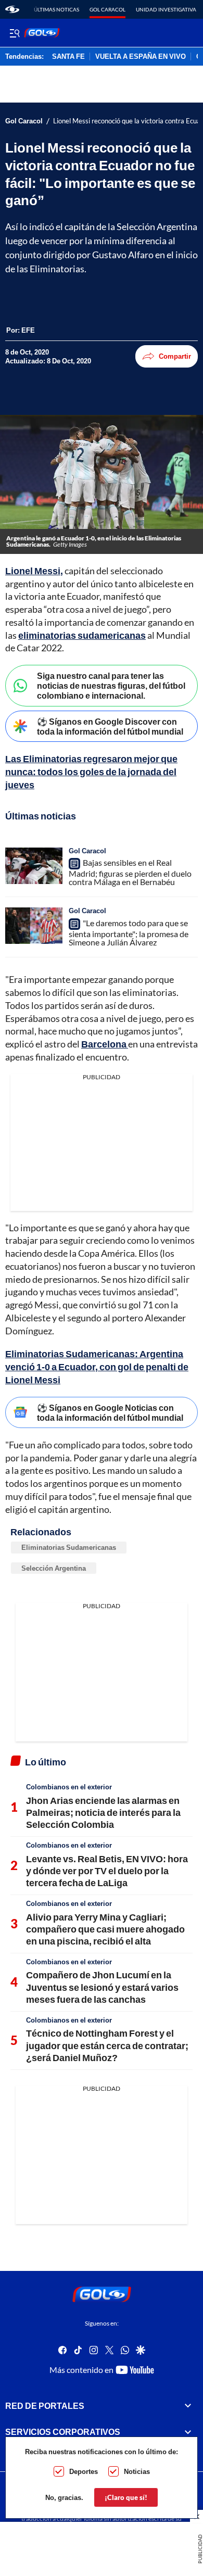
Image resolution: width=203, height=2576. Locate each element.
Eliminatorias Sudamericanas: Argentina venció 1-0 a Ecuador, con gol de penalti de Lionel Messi (97, 1367)
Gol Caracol (107, 9)
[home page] (12, 9)
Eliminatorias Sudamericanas (69, 1547)
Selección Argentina (54, 1568)
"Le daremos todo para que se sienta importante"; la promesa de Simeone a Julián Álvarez (129, 932)
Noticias (137, 2471)
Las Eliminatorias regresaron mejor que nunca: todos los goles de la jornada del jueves (91, 772)
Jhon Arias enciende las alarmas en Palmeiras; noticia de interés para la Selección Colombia (103, 1813)
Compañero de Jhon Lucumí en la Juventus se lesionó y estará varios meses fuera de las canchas (102, 1987)
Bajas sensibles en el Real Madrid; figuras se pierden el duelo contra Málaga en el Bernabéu (130, 873)
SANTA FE (68, 57)
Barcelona (105, 1044)
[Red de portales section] (188, 2405)
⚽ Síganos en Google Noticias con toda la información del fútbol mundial (110, 1412)
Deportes (84, 2471)
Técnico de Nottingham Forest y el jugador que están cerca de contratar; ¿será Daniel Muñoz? (107, 2045)
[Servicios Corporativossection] (188, 2432)
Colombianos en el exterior (69, 1787)
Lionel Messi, (34, 571)
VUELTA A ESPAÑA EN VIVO (141, 57)
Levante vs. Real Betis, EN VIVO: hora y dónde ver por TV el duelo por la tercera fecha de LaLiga (107, 1871)
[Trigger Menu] (14, 33)
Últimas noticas (56, 9)
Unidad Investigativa (166, 9)
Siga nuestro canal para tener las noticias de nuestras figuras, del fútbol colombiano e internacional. (111, 685)
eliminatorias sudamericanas (82, 635)
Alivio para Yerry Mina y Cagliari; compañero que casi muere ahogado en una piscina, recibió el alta (105, 1929)
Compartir (175, 356)
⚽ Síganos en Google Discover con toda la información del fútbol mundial (110, 726)
